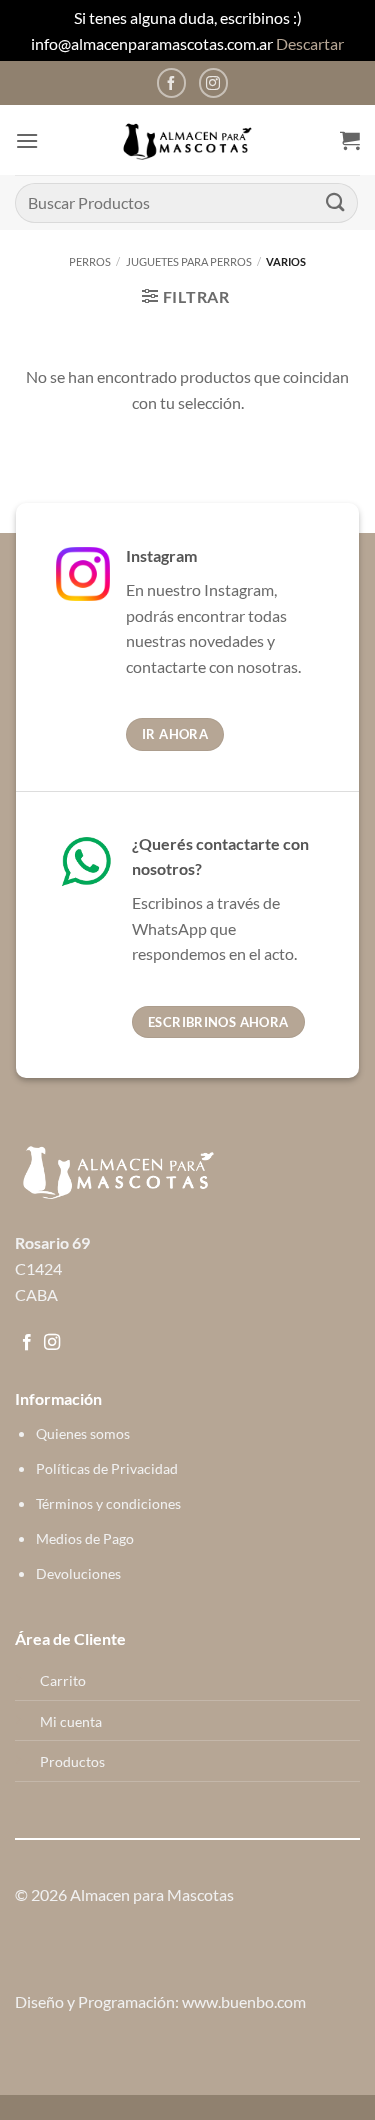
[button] (27, 140)
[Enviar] (336, 202)
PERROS (90, 261)
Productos (72, 1761)
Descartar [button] (310, 43)
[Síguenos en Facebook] (171, 82)
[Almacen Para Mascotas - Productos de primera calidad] (188, 140)
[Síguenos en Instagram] (213, 82)
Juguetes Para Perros (189, 261)
